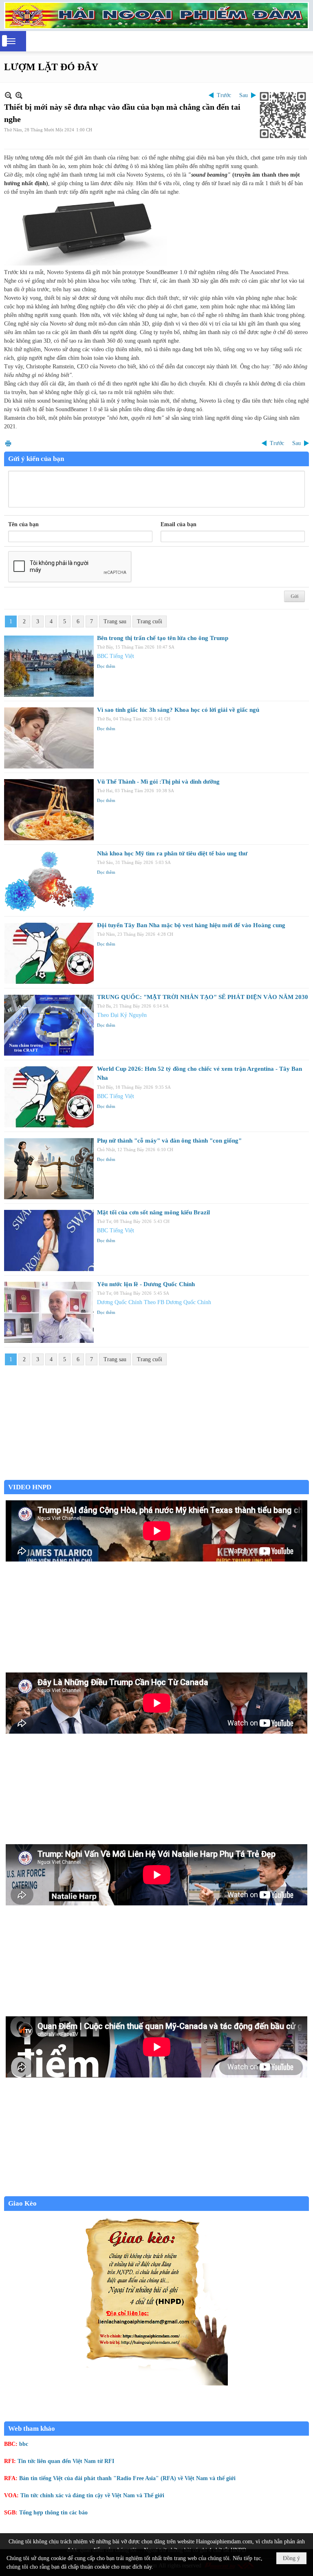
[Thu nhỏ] (8, 95)
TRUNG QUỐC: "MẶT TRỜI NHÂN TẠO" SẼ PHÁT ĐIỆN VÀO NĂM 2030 (203, 997)
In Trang (8, 443)
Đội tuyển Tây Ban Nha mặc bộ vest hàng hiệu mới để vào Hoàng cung (191, 925)
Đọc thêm (106, 666)
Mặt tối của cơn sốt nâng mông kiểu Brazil (153, 1212)
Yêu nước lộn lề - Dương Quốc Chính (146, 1284)
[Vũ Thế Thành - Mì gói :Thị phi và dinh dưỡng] (49, 810)
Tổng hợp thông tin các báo (53, 2513)
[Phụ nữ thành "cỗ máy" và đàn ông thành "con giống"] (49, 1169)
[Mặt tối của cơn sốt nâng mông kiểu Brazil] (49, 1240)
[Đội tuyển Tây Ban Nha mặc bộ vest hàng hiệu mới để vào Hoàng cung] (49, 953)
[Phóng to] (19, 95)
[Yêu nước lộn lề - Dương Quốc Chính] (49, 1312)
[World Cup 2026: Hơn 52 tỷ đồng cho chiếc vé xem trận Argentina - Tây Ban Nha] (49, 1097)
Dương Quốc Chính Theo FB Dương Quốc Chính (154, 1302)
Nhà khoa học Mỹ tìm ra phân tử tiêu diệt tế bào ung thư (172, 853)
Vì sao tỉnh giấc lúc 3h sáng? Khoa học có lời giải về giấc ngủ (178, 710)
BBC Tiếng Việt (116, 656)
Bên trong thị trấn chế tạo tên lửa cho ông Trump (163, 638)
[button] (11, 41)
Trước (224, 95)
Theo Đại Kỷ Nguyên (122, 1015)
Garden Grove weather (156, 1476)
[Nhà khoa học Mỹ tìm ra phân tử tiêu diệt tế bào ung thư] (49, 882)
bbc (24, 2444)
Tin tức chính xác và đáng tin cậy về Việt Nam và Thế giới (92, 2495)
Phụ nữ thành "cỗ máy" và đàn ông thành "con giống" (169, 1141)
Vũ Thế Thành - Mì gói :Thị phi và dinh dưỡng (158, 782)
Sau (244, 95)
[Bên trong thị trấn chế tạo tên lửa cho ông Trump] (49, 666)
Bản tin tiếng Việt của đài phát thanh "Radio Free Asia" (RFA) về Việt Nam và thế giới (127, 2478)
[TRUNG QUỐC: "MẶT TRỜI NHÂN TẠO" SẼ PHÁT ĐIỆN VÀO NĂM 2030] (49, 1025)
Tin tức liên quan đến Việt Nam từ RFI (66, 2461)
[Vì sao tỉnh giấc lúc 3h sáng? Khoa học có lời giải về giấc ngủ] (49, 738)
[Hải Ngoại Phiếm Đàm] (156, 16)
